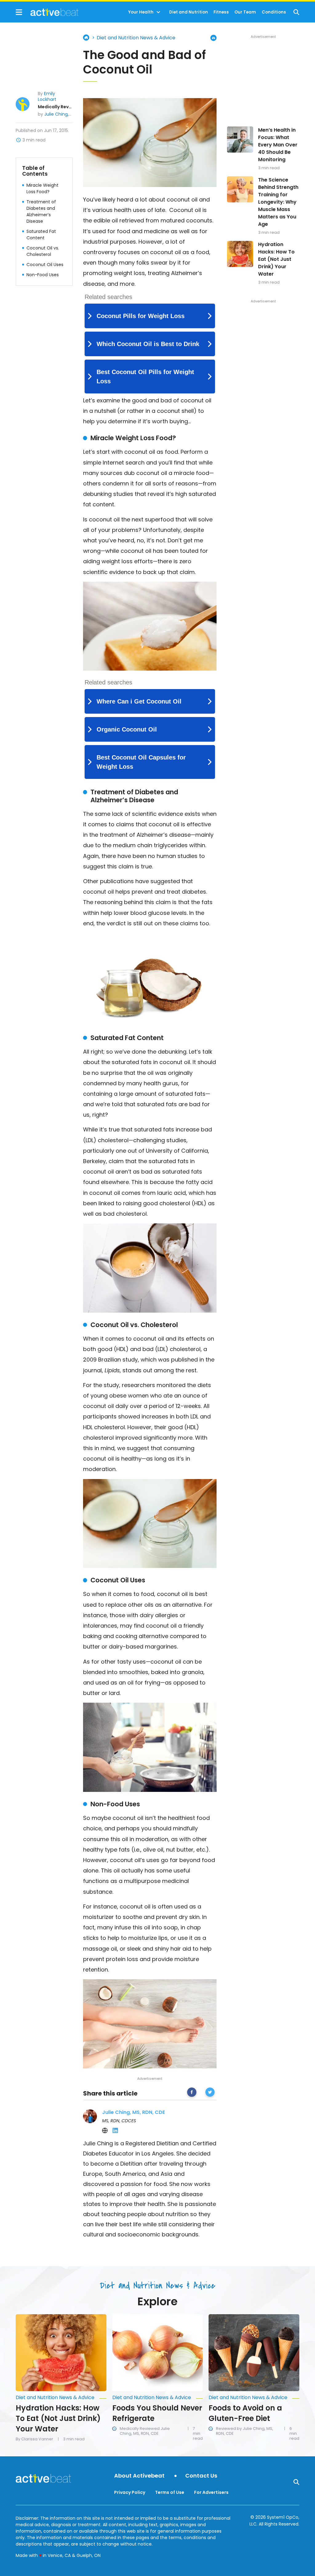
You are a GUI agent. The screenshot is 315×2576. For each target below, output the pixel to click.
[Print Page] (213, 38)
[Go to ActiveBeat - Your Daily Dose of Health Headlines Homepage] (47, 12)
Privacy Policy (130, 2492)
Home (86, 38)
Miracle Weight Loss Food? (42, 188)
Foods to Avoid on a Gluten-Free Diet (245, 2413)
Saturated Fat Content (41, 235)
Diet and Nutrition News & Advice (136, 38)
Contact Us (201, 2476)
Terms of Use (170, 2492)
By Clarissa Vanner (34, 2439)
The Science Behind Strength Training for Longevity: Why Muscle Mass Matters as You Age (278, 202)
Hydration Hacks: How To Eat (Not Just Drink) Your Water (276, 259)
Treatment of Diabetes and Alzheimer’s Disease (41, 211)
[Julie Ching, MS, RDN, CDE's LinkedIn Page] (115, 2131)
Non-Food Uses (43, 275)
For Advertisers (211, 2492)
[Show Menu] (19, 12)
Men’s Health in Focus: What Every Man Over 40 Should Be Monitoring (278, 145)
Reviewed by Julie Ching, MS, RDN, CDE (245, 2431)
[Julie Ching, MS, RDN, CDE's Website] (105, 2131)
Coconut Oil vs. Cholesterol (43, 251)
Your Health (141, 12)
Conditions (274, 12)
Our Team (245, 12)
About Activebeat (139, 2476)
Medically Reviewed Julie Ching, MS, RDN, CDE (145, 2431)
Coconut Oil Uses (45, 265)
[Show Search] (296, 12)
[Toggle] (158, 12)
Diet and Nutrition (189, 12)
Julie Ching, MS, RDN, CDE (71, 114)
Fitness (221, 12)
